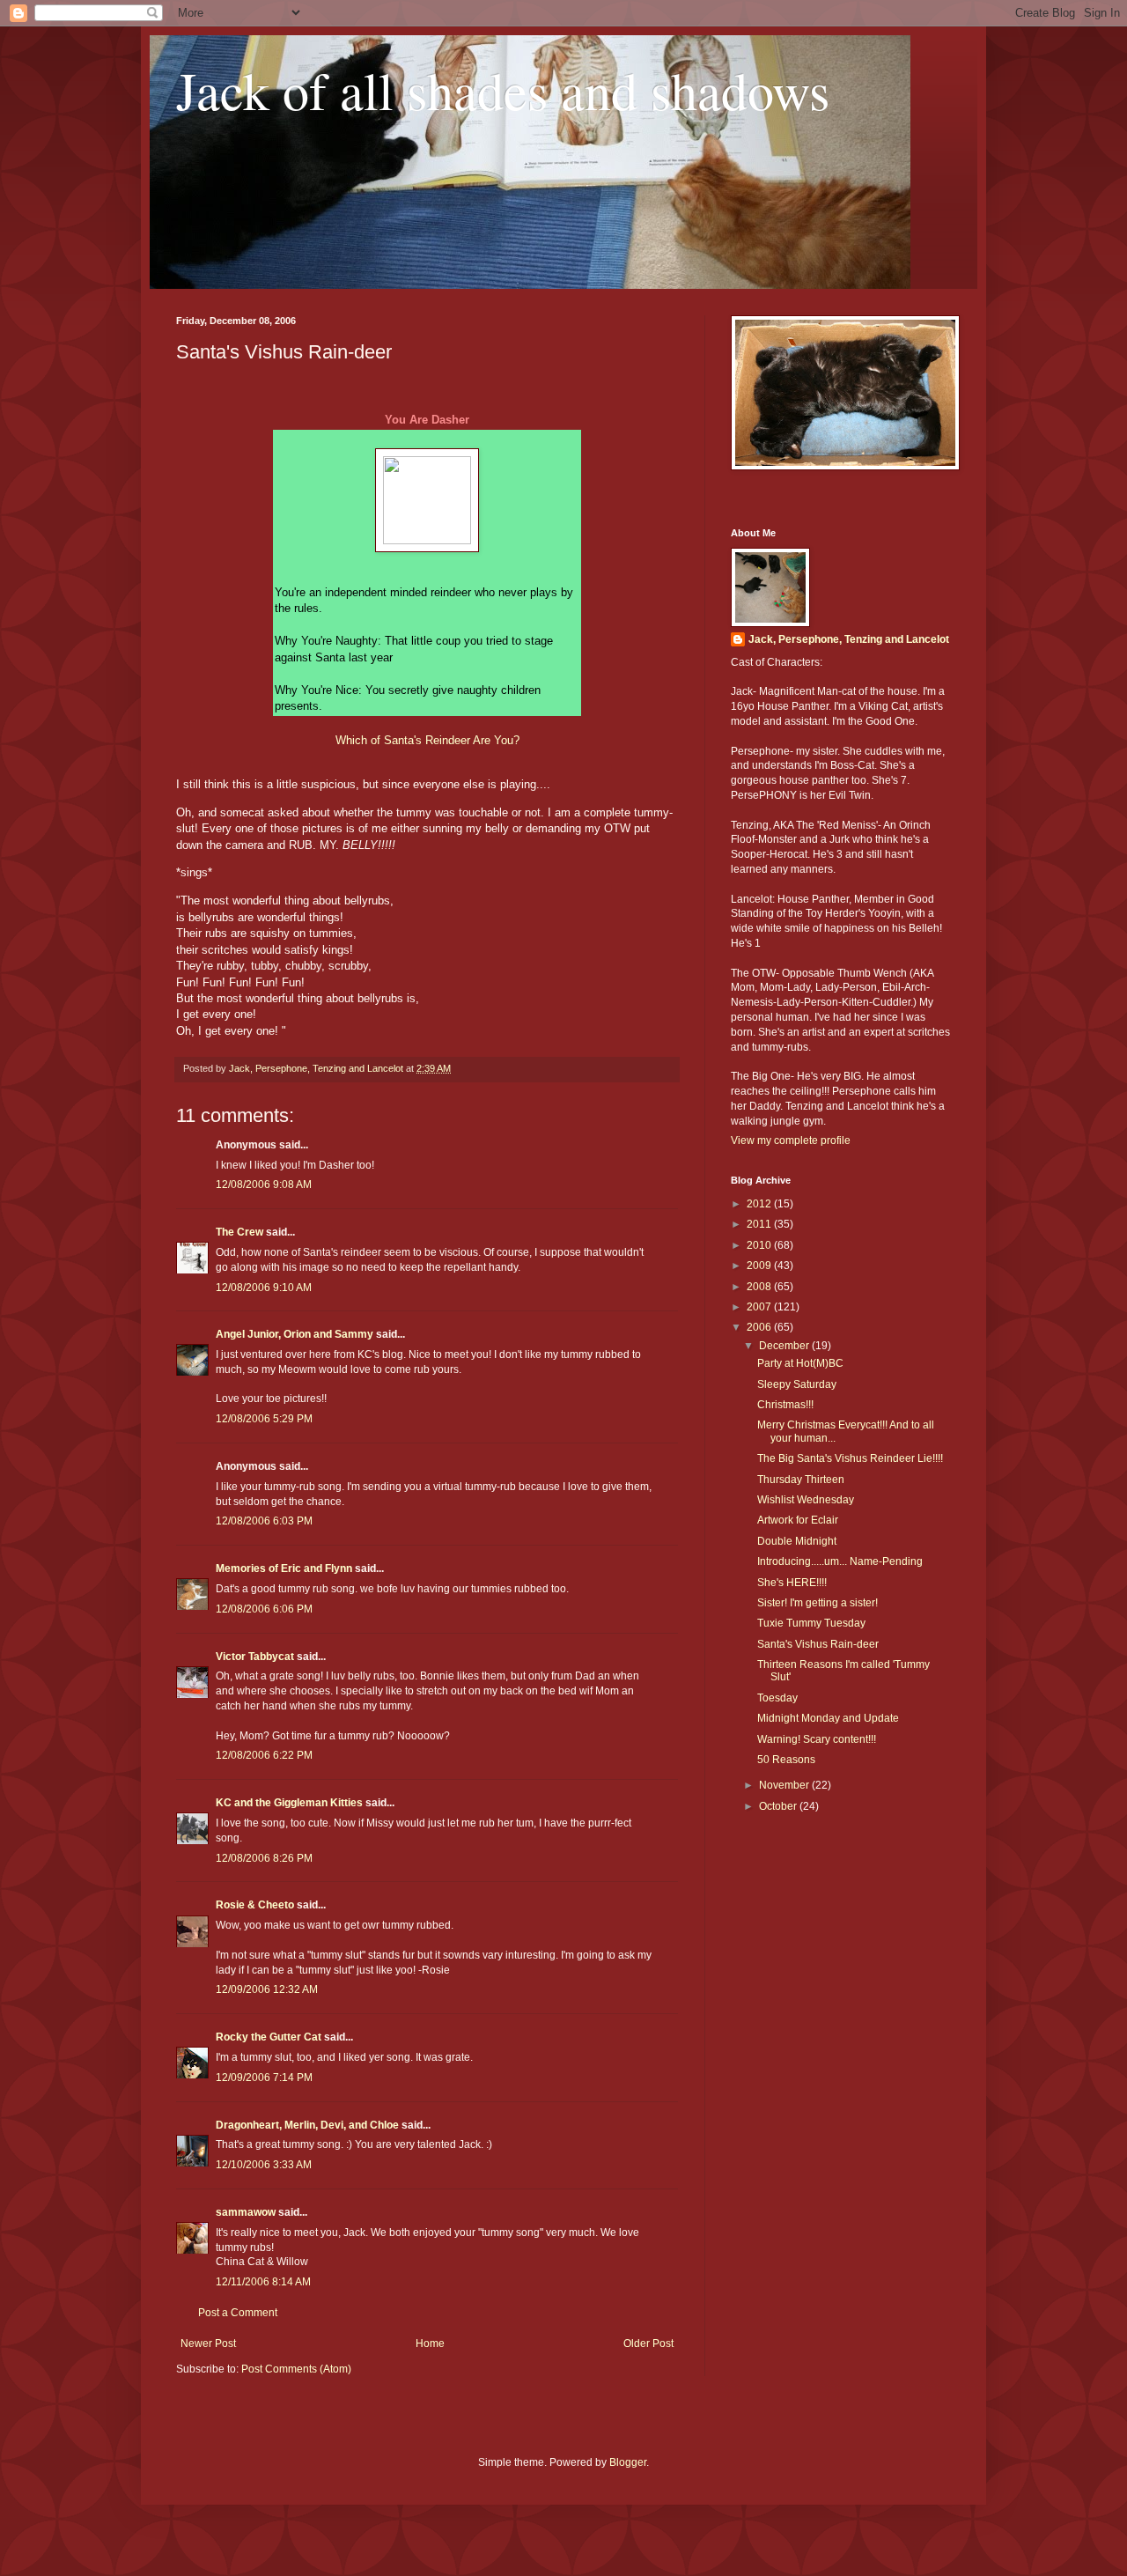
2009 (760, 1266)
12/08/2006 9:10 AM (264, 1288)
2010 (760, 1245)
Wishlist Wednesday (806, 1500)
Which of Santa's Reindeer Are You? (427, 740)
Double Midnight (797, 1541)
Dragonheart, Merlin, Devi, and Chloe (307, 2125)
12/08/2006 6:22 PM (264, 1755)
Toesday (777, 1698)
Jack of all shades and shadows (503, 90)
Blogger (628, 2462)
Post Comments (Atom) (296, 2369)
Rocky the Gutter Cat (269, 2037)
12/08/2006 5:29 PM (264, 1419)
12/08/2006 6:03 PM (264, 1521)
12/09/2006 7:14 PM (264, 2078)
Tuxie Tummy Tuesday (811, 1623)
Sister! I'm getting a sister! (818, 1603)
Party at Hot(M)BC (800, 1363)
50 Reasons (786, 1760)
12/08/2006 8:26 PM (264, 1858)
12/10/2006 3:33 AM (264, 2165)
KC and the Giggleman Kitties (289, 1803)
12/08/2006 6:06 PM (264, 1609)
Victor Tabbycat (255, 1657)
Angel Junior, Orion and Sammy (295, 1334)
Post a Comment (238, 2313)
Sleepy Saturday (797, 1384)
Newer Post (208, 2343)
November (785, 1785)
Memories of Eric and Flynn (284, 1568)
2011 (760, 1224)
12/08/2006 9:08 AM (264, 1185)
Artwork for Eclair (798, 1520)
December (785, 1346)
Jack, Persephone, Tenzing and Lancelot (849, 639)
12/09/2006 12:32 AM (267, 1989)
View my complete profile (791, 1140)
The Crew (239, 1232)
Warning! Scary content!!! (817, 1739)
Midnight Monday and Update (828, 1718)
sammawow (246, 2212)
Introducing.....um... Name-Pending (840, 1561)
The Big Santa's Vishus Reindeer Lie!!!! (850, 1458)
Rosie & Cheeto (255, 1905)
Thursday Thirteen (801, 1480)
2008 (760, 1287)
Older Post (648, 2343)
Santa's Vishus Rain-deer (818, 1644)
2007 (760, 1307)
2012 (760, 1204)
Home (430, 2343)
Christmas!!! (785, 1405)
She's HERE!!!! (792, 1583)
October (779, 1806)
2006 (760, 1327)
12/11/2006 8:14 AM (263, 2282)
